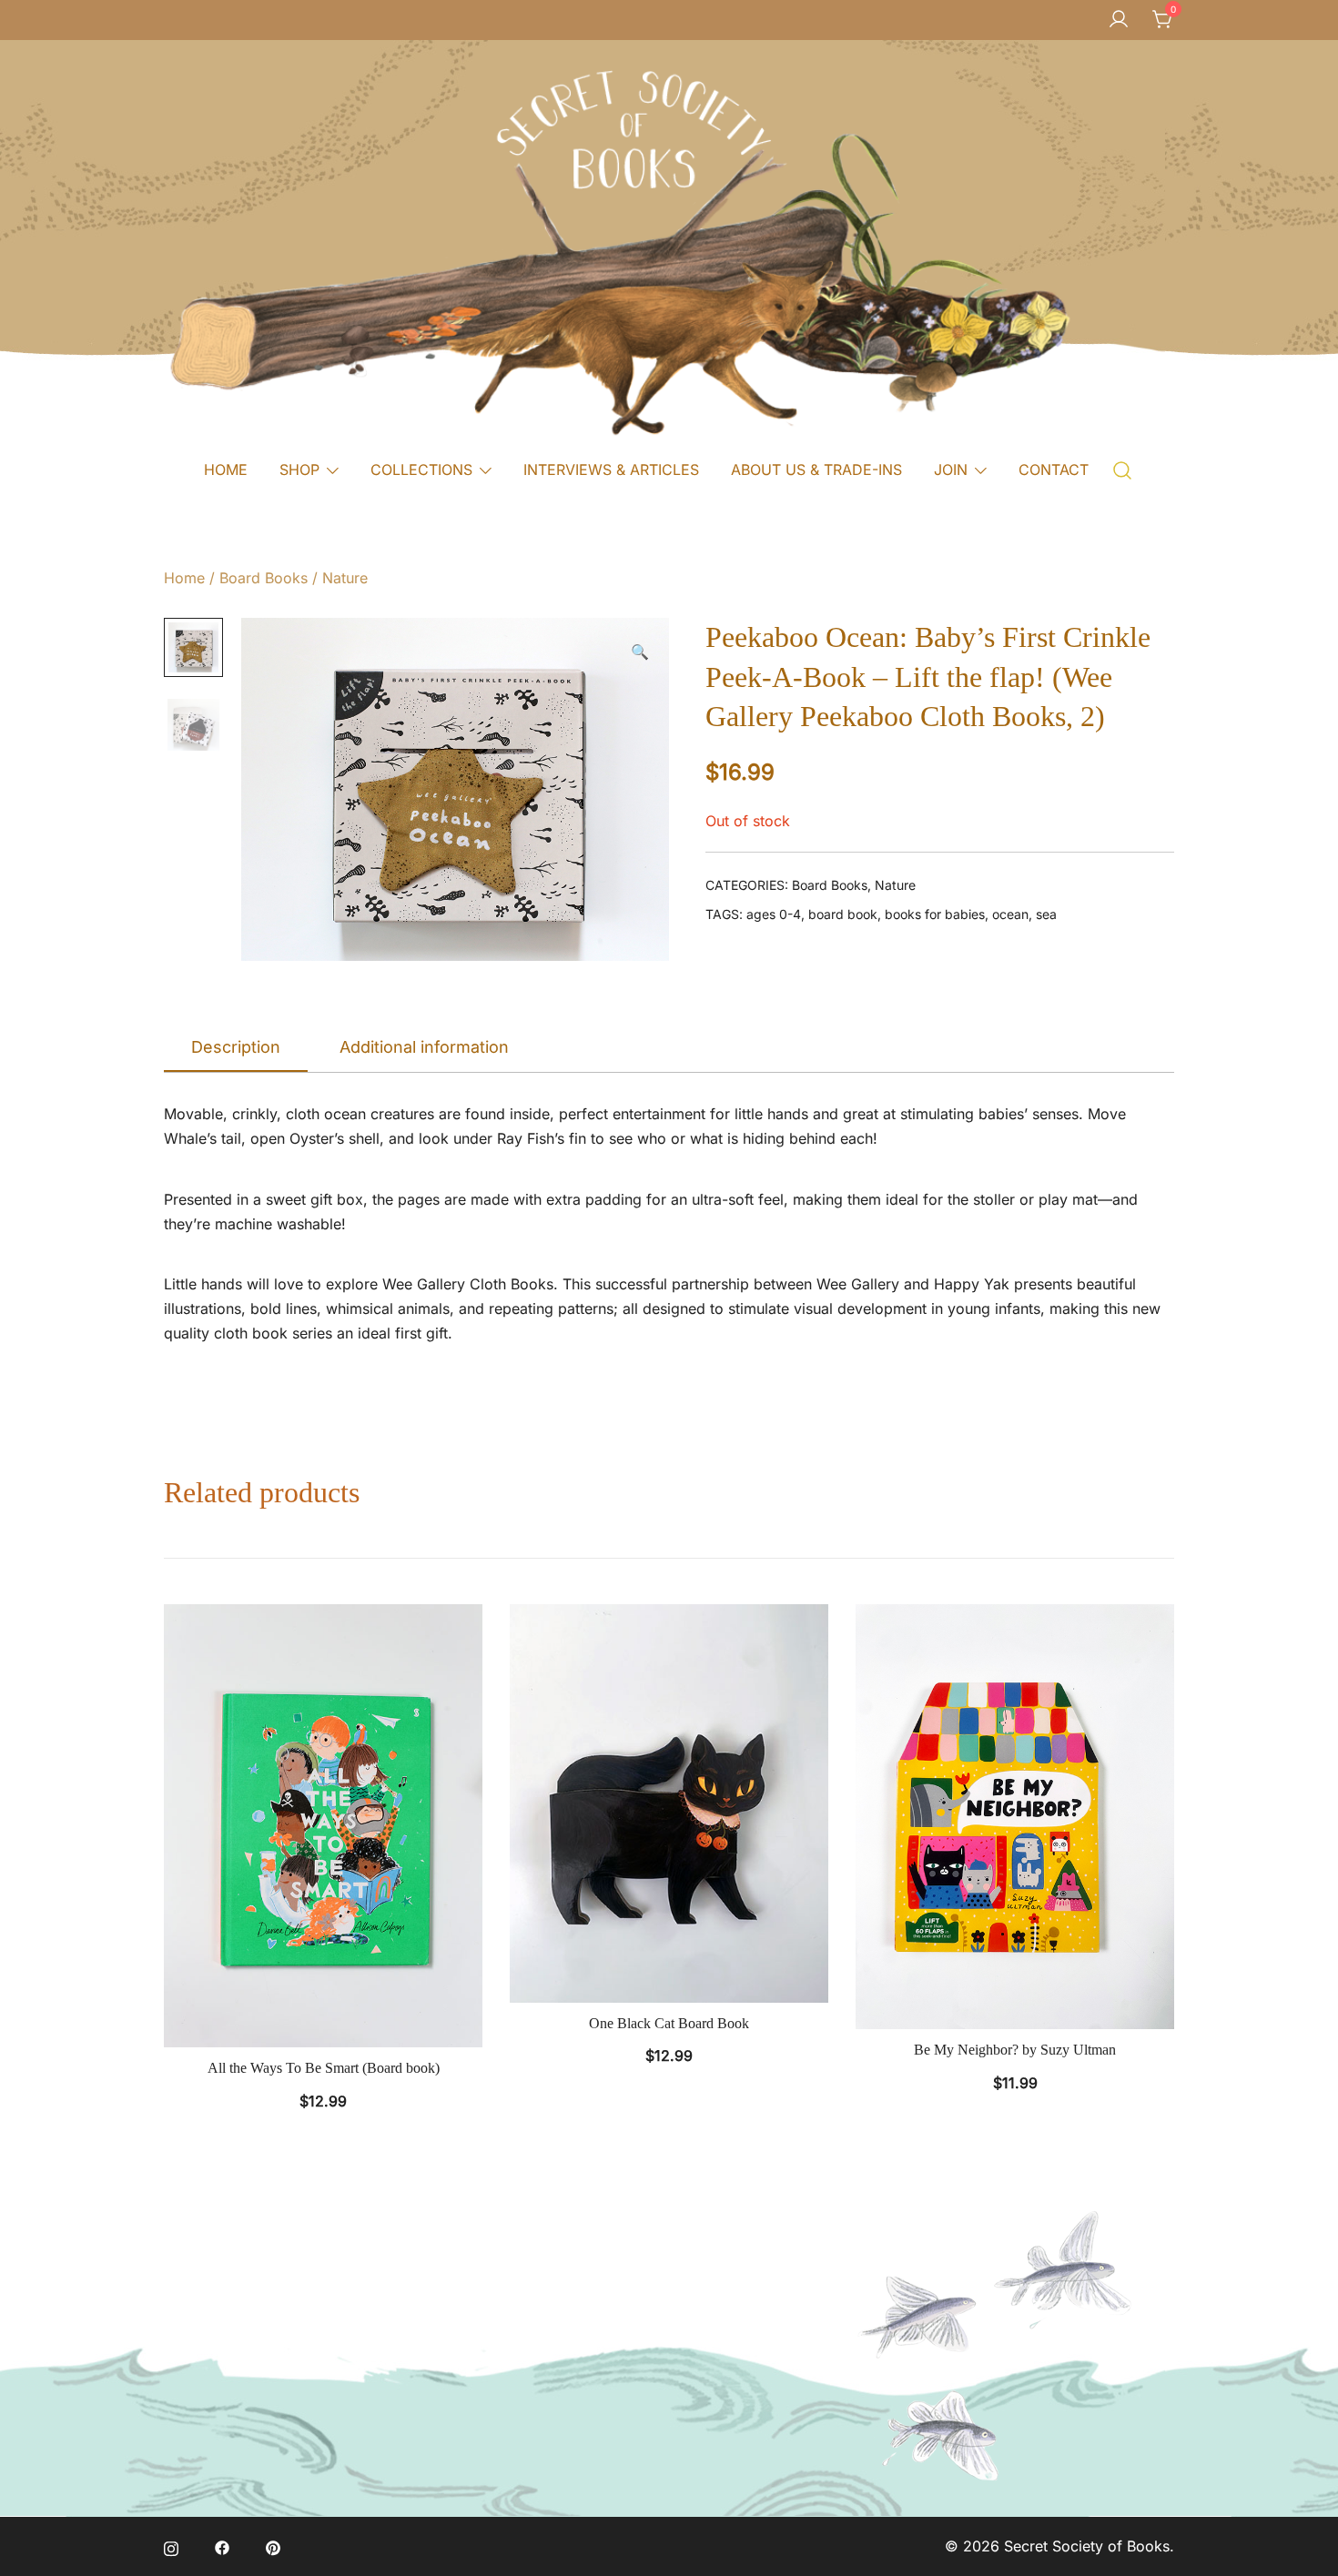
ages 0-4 (774, 914)
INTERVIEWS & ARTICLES (611, 470)
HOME (226, 470)
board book (843, 914)
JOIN (951, 470)
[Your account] (1119, 20)
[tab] (236, 1048)
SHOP (299, 470)
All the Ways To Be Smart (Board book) (324, 2068)
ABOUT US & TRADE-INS (816, 470)
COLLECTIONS (421, 470)
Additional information (424, 1047)
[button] (640, 652)
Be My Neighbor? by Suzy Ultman (1015, 2050)
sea (1046, 914)
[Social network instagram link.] (171, 2546)
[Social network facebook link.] (222, 2546)
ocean (1010, 914)
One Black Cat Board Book (669, 2023)
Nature (345, 578)
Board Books (264, 578)
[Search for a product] (1123, 469)
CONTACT (1054, 470)
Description (236, 1047)
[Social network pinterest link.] (273, 2546)
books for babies (935, 914)
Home (184, 578)
